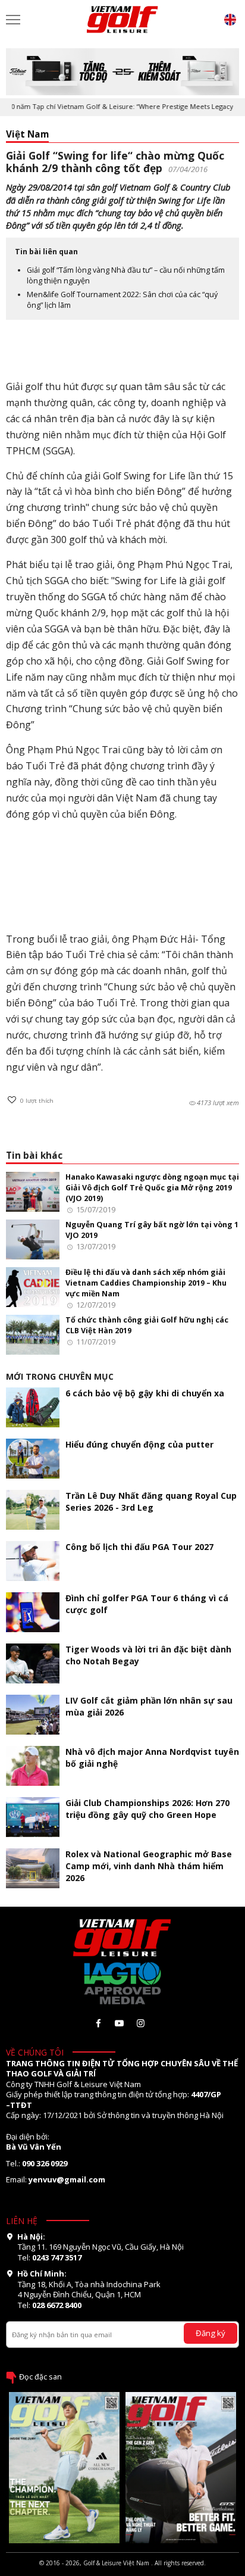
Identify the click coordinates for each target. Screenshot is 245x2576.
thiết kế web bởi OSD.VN (122, 2571)
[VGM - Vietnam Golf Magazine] (122, 20)
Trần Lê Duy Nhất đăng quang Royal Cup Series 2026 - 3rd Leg (151, 1501)
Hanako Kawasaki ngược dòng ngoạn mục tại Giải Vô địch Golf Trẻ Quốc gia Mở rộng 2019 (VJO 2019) (152, 1188)
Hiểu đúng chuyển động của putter (139, 1444)
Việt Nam (27, 134)
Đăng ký (211, 2333)
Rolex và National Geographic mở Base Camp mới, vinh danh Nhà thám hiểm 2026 (149, 1866)
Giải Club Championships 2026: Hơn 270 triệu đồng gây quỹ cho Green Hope (147, 1809)
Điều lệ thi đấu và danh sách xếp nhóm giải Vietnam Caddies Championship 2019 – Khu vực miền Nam (146, 1283)
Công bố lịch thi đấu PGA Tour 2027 (139, 1547)
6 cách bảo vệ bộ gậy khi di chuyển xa (145, 1393)
